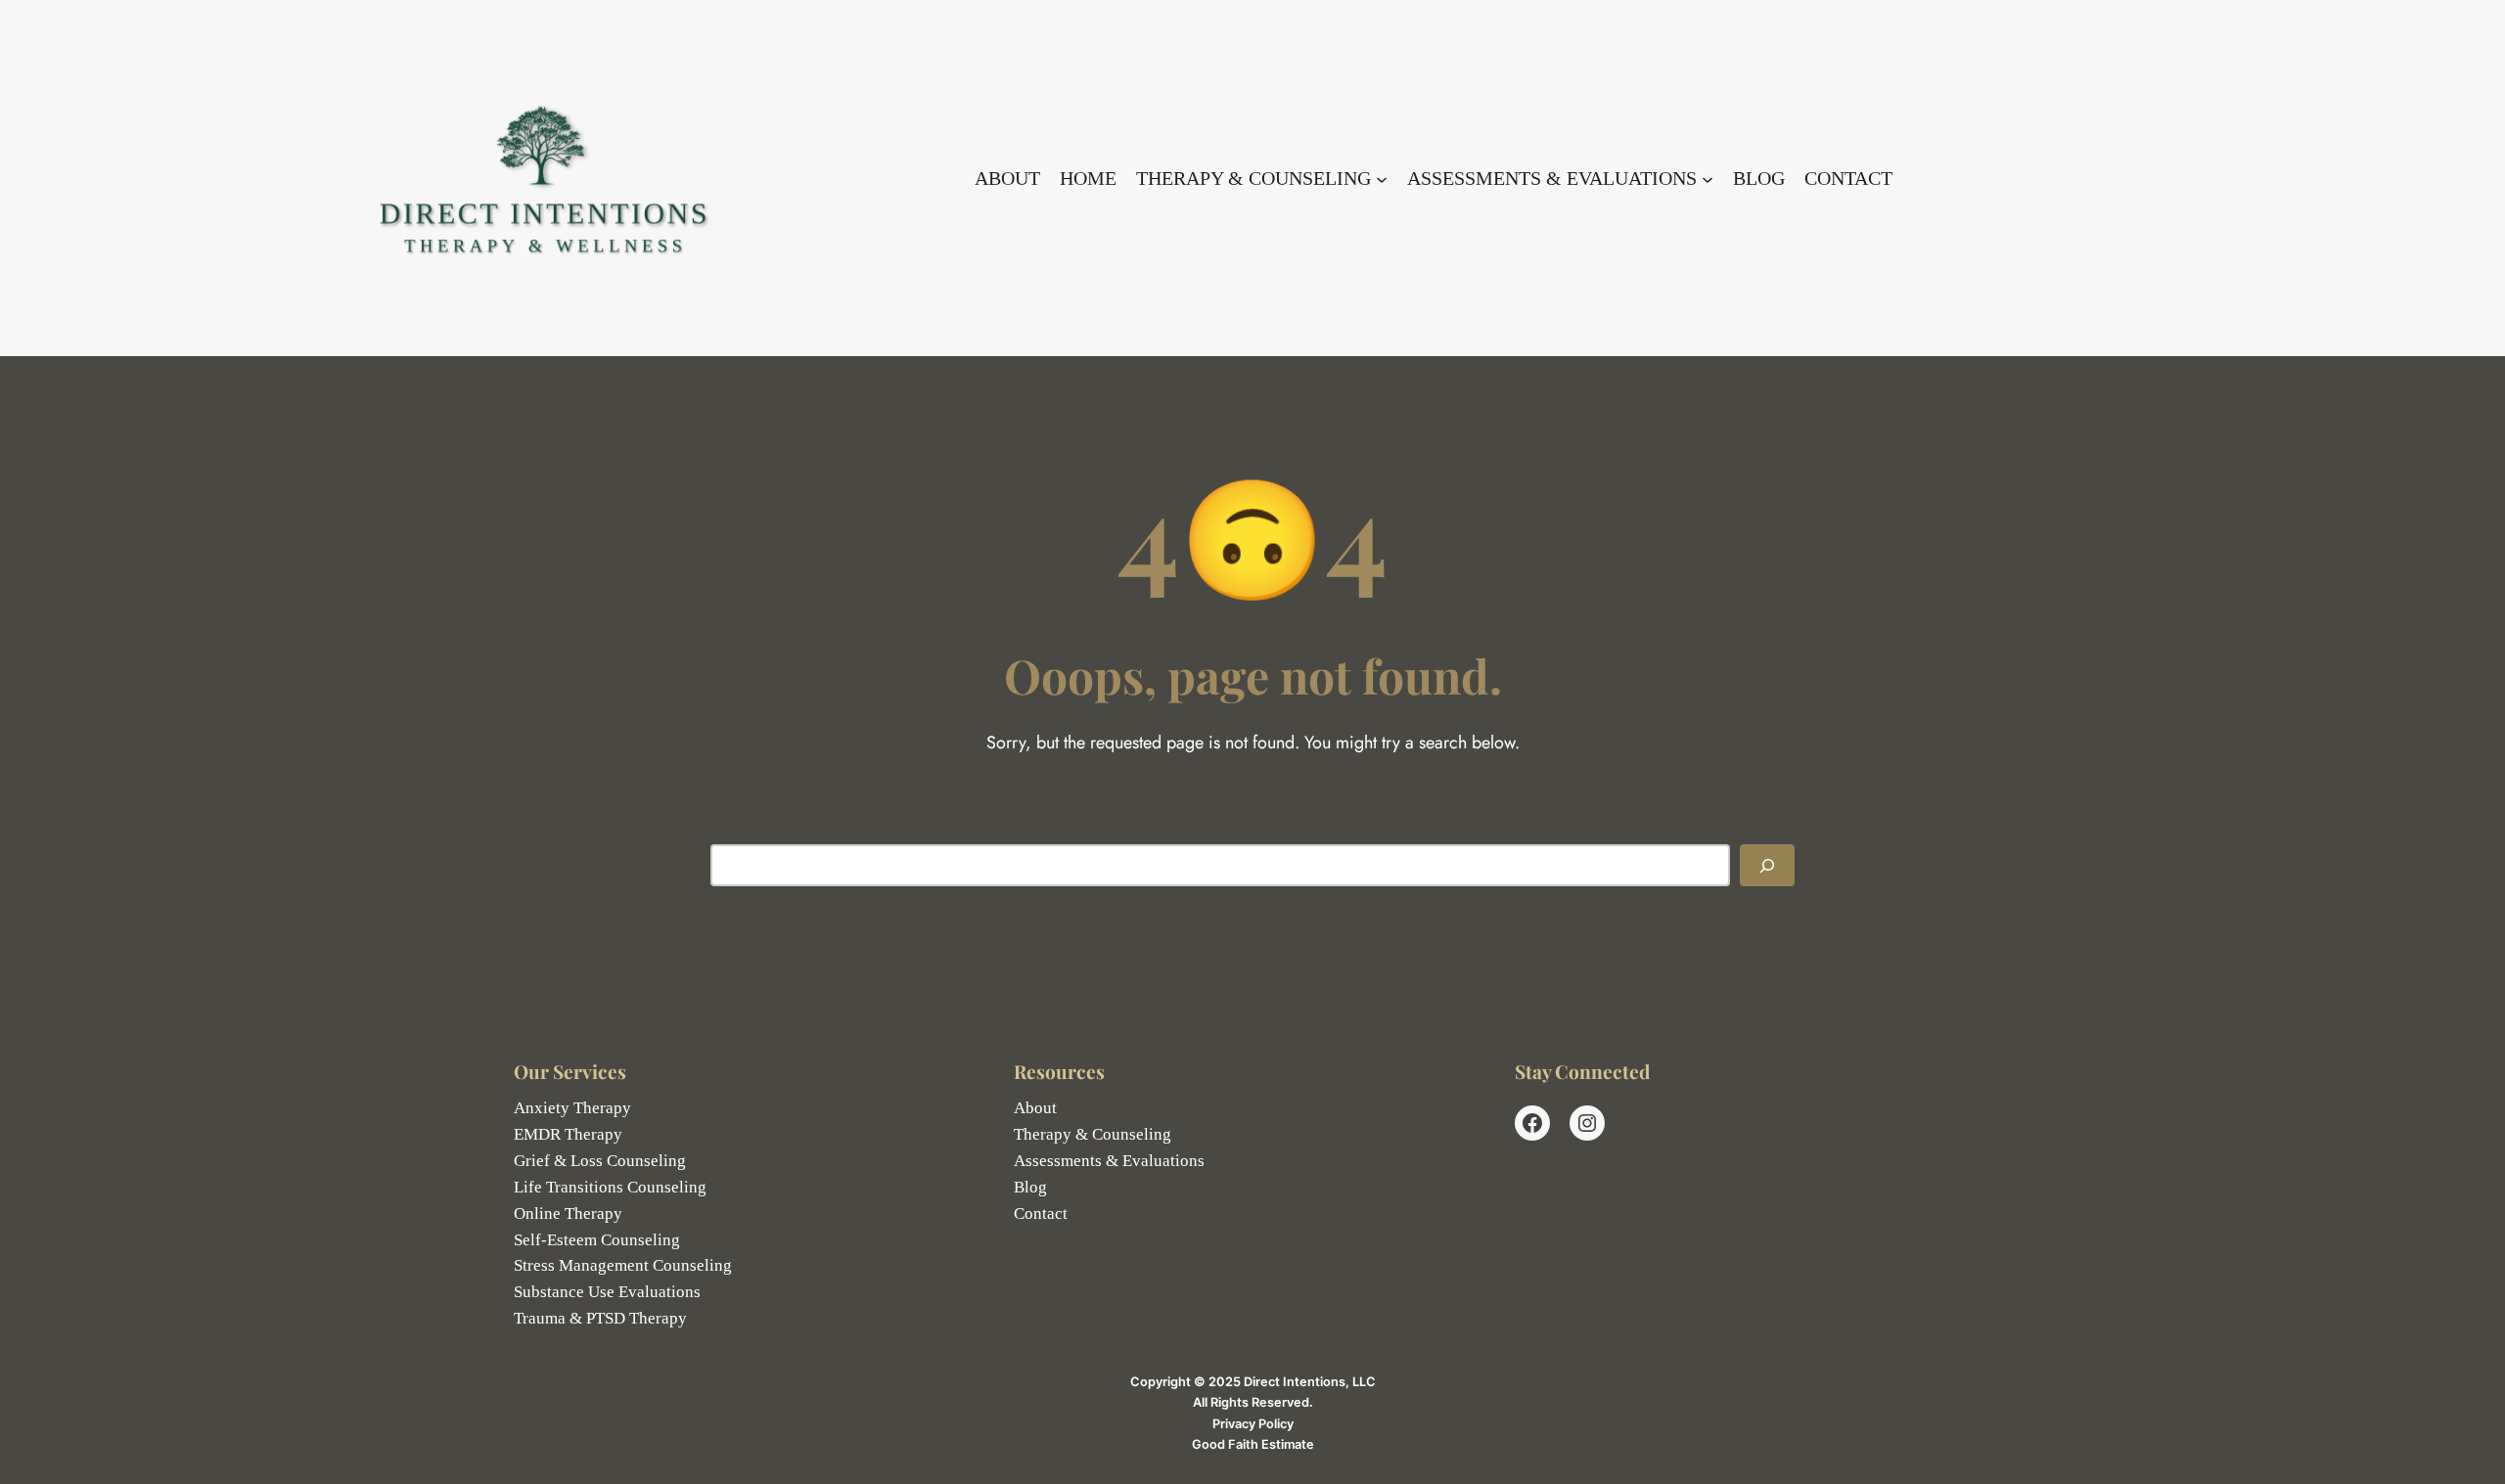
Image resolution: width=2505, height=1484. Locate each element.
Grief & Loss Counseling (600, 1161)
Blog (1030, 1187)
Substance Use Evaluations (607, 1292)
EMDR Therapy (568, 1134)
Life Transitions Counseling (610, 1187)
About (1035, 1108)
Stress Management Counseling (623, 1265)
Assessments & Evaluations (1109, 1161)
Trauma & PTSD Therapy (600, 1318)
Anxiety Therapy (572, 1108)
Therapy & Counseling (1093, 1134)
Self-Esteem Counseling (597, 1240)
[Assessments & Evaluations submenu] (1708, 178)
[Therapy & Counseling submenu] (1382, 178)
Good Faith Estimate (1253, 1444)
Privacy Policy (1253, 1424)
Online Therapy (568, 1214)
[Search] (1767, 865)
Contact (1041, 1214)
